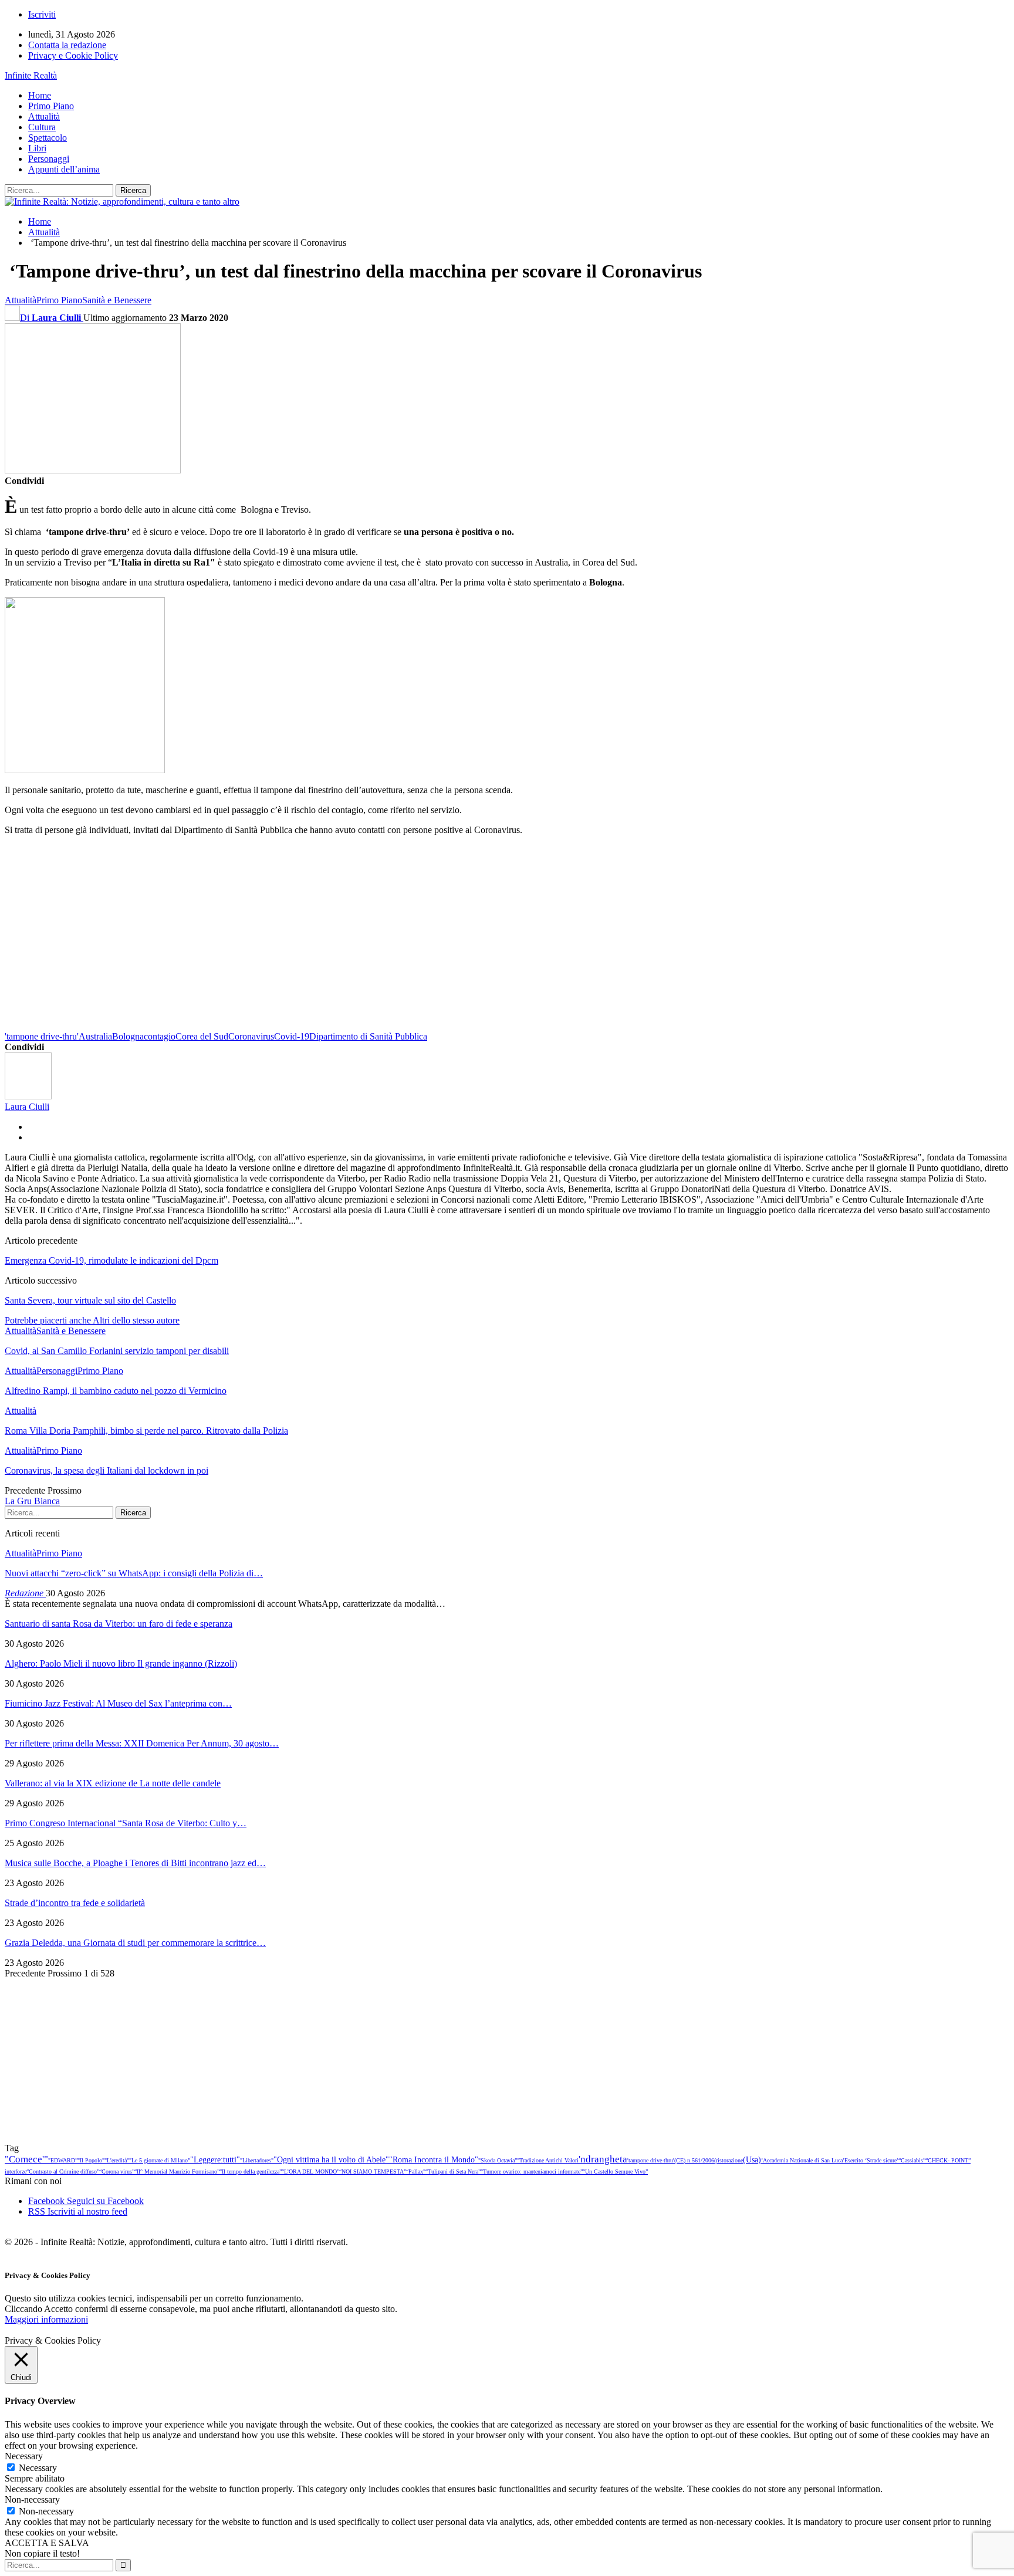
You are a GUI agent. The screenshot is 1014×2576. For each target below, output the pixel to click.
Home (40, 95)
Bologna (128, 1036)
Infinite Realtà (31, 75)
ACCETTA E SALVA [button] (47, 2543)
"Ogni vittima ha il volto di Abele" (331, 2159)
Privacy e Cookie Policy (73, 55)
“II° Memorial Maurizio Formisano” (177, 2172)
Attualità (44, 116)
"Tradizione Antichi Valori (548, 2160)
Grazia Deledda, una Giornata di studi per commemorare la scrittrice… (135, 1943)
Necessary (38, 2468)
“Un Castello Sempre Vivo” (615, 2172)
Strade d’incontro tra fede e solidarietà (75, 1903)
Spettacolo (48, 138)
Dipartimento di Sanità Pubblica (368, 1036)
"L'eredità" (117, 2160)
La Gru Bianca (32, 1501)
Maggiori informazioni (46, 2319)
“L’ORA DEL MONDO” (310, 2172)
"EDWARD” (63, 2160)
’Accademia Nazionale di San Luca (802, 2160)
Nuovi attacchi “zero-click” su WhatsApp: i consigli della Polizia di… (134, 1573)
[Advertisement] (357, 947)
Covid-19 (292, 1036)
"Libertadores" (257, 2160)
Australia (95, 1036)
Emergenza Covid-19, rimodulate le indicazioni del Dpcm (111, 1260)
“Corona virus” (117, 2172)
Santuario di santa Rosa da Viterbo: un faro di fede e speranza (119, 1624)
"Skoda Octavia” (498, 2160)
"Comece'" (26, 2159)
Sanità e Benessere (117, 300)
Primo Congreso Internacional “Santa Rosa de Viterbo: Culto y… (126, 1823)
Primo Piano (51, 106)
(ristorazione (729, 2160)
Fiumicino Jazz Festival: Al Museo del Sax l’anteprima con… (118, 1703)
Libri (37, 148)
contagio (160, 1036)
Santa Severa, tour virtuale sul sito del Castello (90, 1300)
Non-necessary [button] (32, 2499)
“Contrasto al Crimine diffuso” (63, 2172)
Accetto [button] (58, 2309)
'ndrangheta (603, 2159)
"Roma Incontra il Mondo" (434, 2159)
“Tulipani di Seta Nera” (453, 2172)
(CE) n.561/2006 (694, 2160)
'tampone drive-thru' (42, 1036)
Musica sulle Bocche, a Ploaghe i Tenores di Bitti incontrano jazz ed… (135, 1863)
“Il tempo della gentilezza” (251, 2172)
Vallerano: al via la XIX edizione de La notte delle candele (113, 1783)
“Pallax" (416, 2172)
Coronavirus (251, 1036)
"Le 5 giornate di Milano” (160, 2160)
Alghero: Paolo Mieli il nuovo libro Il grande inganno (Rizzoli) (121, 1663)
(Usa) (752, 2159)
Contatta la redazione (67, 45)
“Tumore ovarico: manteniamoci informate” (532, 2172)
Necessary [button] (24, 2456)
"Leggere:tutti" (215, 2159)
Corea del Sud (202, 1036)
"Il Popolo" (91, 2160)
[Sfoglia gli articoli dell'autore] (28, 1096)
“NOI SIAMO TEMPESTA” (373, 2172)
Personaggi (49, 159)
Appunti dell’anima (64, 169)
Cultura (42, 127)
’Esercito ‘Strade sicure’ (871, 2160)
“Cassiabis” (912, 2160)
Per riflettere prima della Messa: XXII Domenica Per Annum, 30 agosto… (142, 1743)
